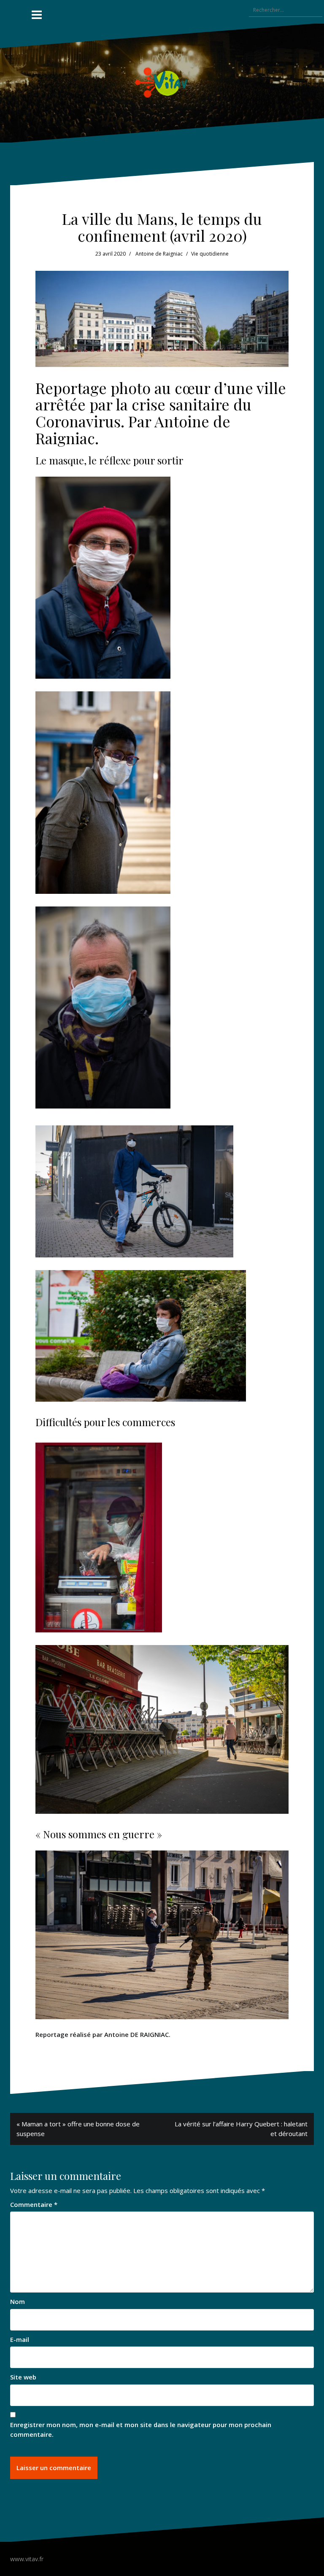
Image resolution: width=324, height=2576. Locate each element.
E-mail (20, 2339)
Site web (23, 2377)
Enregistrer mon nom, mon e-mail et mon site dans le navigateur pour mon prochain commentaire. (141, 2429)
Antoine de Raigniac (159, 254)
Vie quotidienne (210, 254)
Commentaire (34, 2204)
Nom (18, 2301)
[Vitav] (162, 82)
